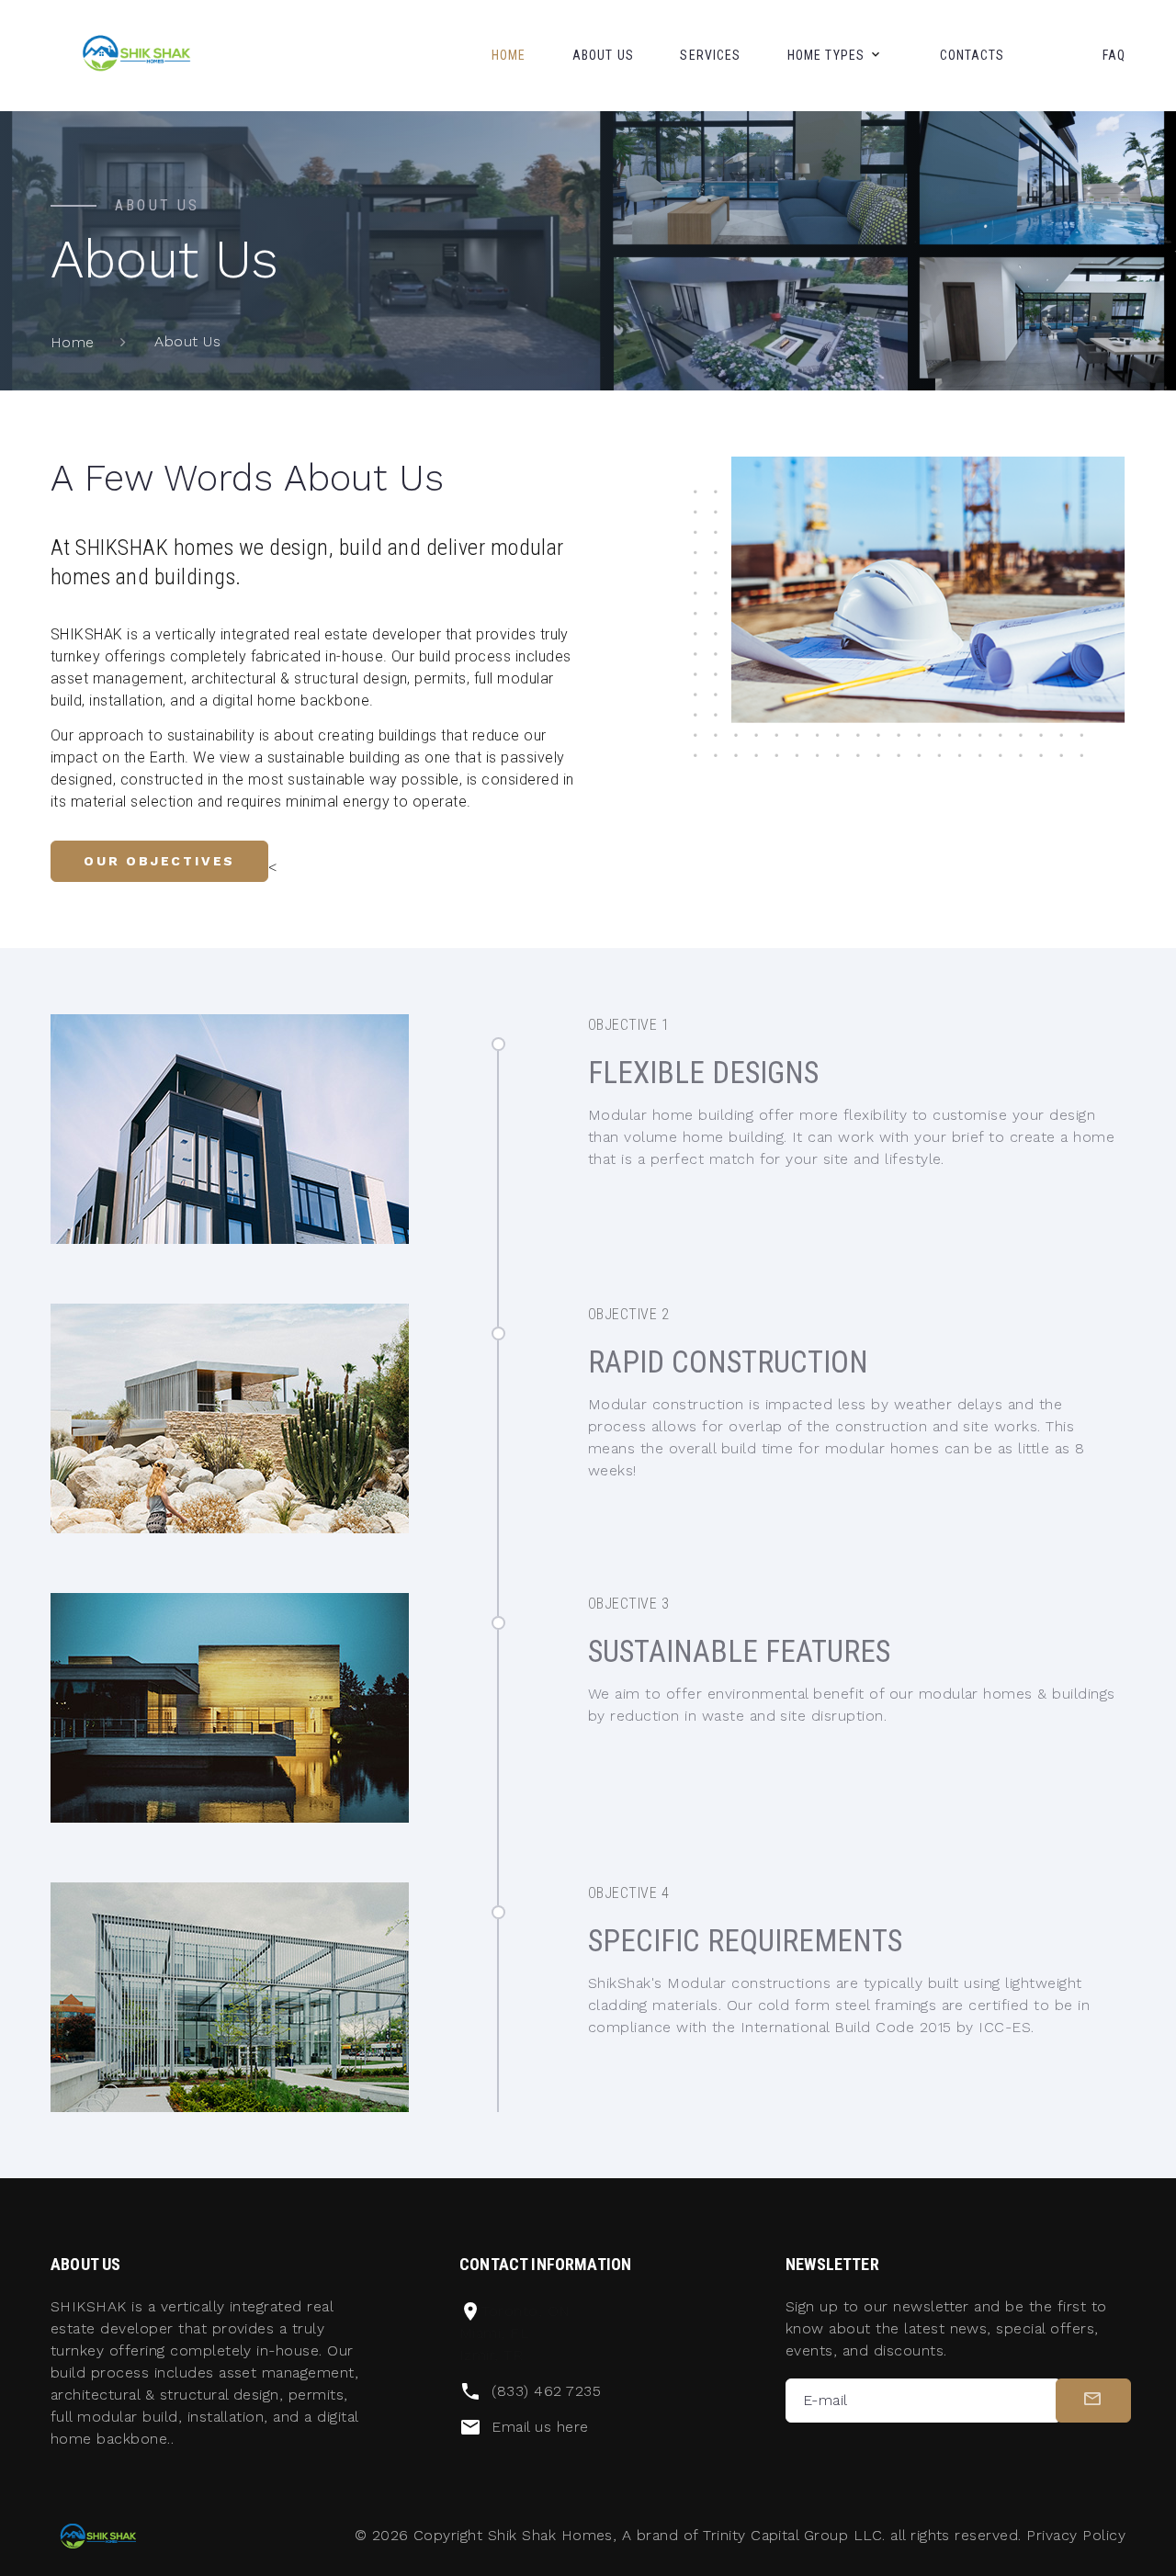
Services (710, 55)
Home (509, 55)
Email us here (540, 2427)
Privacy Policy (1076, 2535)
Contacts (972, 55)
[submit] (1093, 2401)
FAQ (1114, 55)
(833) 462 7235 (546, 2391)
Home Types (826, 55)
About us (603, 55)
